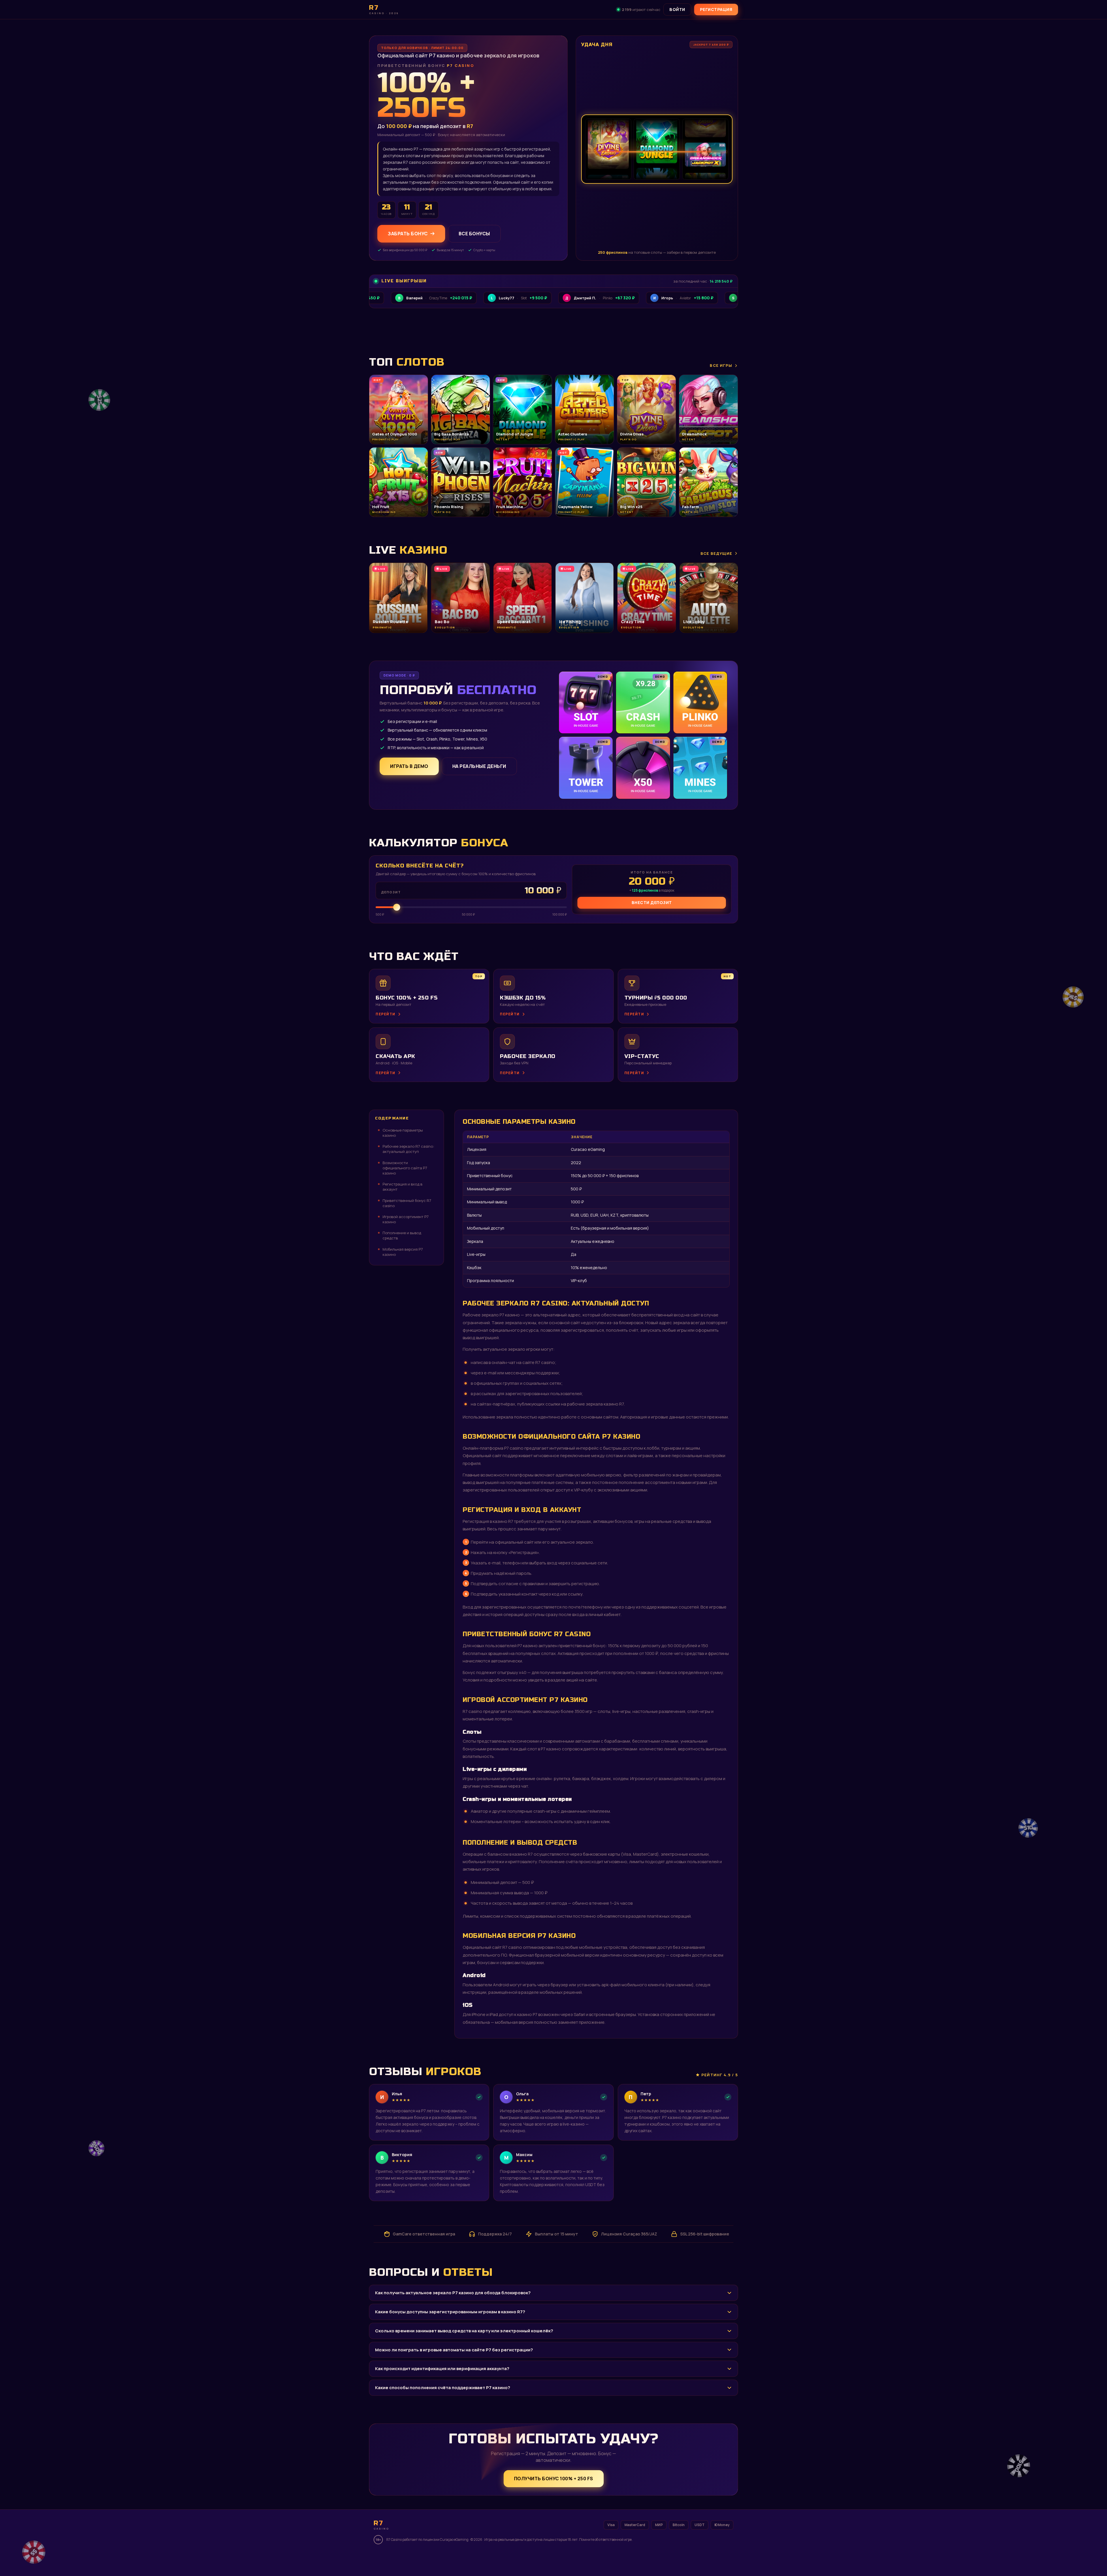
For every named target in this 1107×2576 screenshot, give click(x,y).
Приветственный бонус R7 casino (407, 1203)
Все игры (721, 365)
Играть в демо (409, 766)
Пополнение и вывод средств (402, 1235)
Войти (677, 9)
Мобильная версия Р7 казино (403, 1252)
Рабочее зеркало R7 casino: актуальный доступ (408, 1149)
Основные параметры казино (403, 1133)
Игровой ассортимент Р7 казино (406, 1219)
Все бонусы (474, 234)
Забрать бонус (408, 234)
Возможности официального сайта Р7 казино (405, 1168)
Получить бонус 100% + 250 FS (554, 2479)
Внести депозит (652, 902)
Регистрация (716, 9)
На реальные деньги (479, 766)
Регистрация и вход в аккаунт (402, 1187)
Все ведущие (716, 553)
